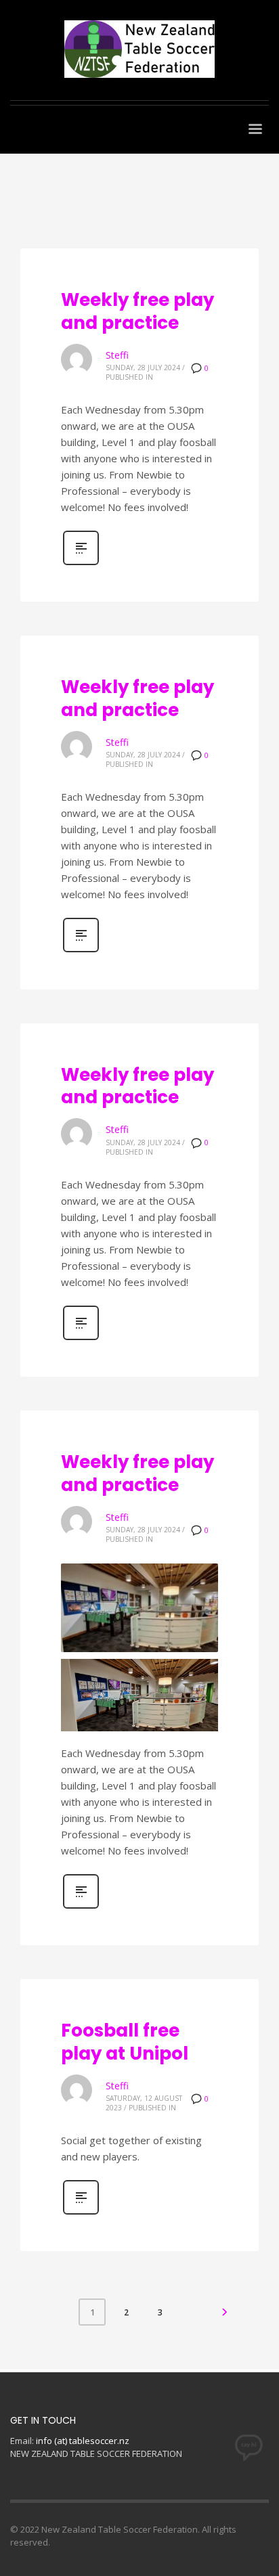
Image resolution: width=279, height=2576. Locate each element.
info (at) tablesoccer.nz (83, 2441)
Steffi (117, 355)
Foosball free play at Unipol (125, 2042)
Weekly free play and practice (137, 311)
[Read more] (81, 563)
